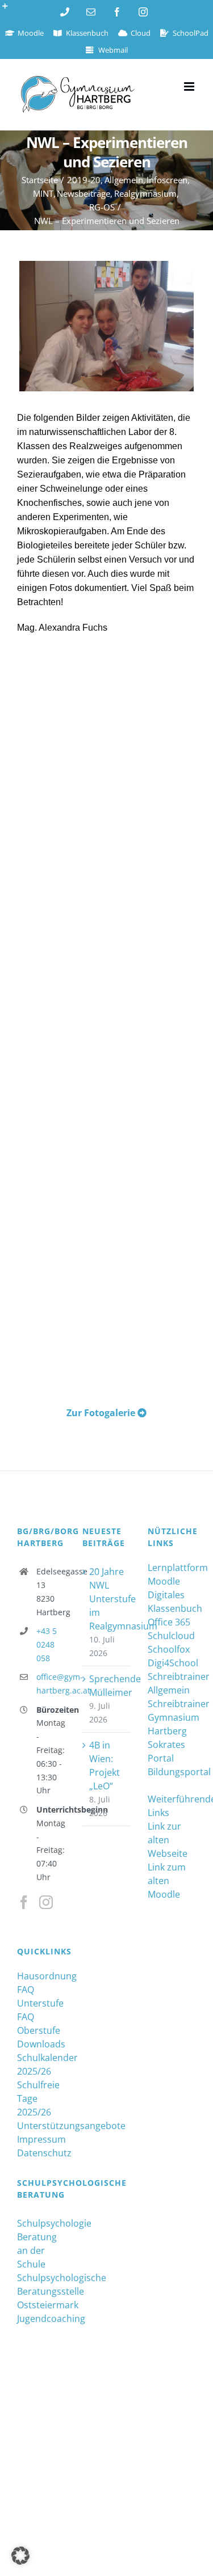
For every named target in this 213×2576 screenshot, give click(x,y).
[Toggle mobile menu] (190, 86)
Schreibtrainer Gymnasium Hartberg (172, 1717)
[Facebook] (24, 1902)
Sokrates (166, 1745)
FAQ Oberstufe (39, 2024)
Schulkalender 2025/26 (41, 2064)
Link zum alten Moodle (167, 1881)
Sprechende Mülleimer (107, 1686)
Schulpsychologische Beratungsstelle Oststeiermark (41, 2291)
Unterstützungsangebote (41, 2126)
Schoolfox (169, 1649)
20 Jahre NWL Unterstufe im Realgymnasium (107, 1599)
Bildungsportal (172, 1772)
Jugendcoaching (41, 2319)
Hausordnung (41, 1976)
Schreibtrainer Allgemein (172, 1683)
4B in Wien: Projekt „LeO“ (105, 1766)
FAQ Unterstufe (40, 1996)
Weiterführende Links (172, 1806)
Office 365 (169, 1622)
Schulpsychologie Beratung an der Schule (41, 2244)
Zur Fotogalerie (102, 1413)
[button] (20, 2556)
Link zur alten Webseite (168, 1840)
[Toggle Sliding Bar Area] (10, 10)
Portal (161, 1758)
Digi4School (172, 1663)
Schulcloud (171, 1636)
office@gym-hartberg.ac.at (51, 1684)
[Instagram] (46, 1902)
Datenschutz (41, 2153)
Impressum (41, 2139)
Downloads (41, 2044)
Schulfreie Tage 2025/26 (38, 2098)
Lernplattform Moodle (172, 1574)
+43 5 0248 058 (47, 1644)
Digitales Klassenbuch (172, 1602)
